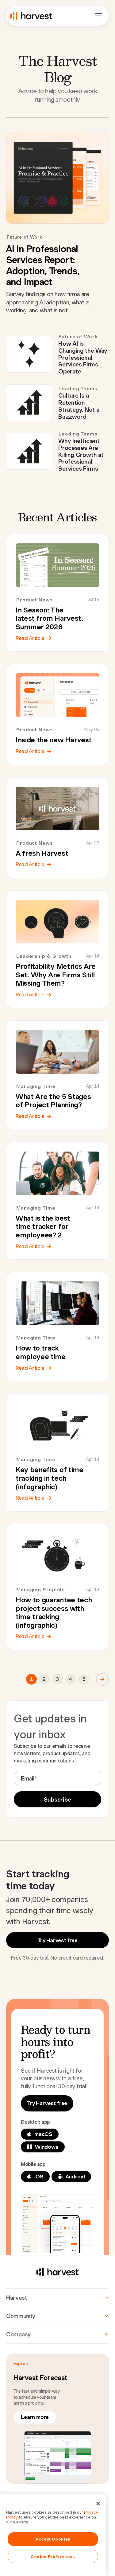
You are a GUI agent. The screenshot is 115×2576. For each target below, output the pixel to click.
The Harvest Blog (57, 69)
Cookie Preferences (53, 2556)
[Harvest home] (31, 16)
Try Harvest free (57, 1940)
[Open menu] (98, 16)
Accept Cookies (53, 2539)
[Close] (98, 2504)
